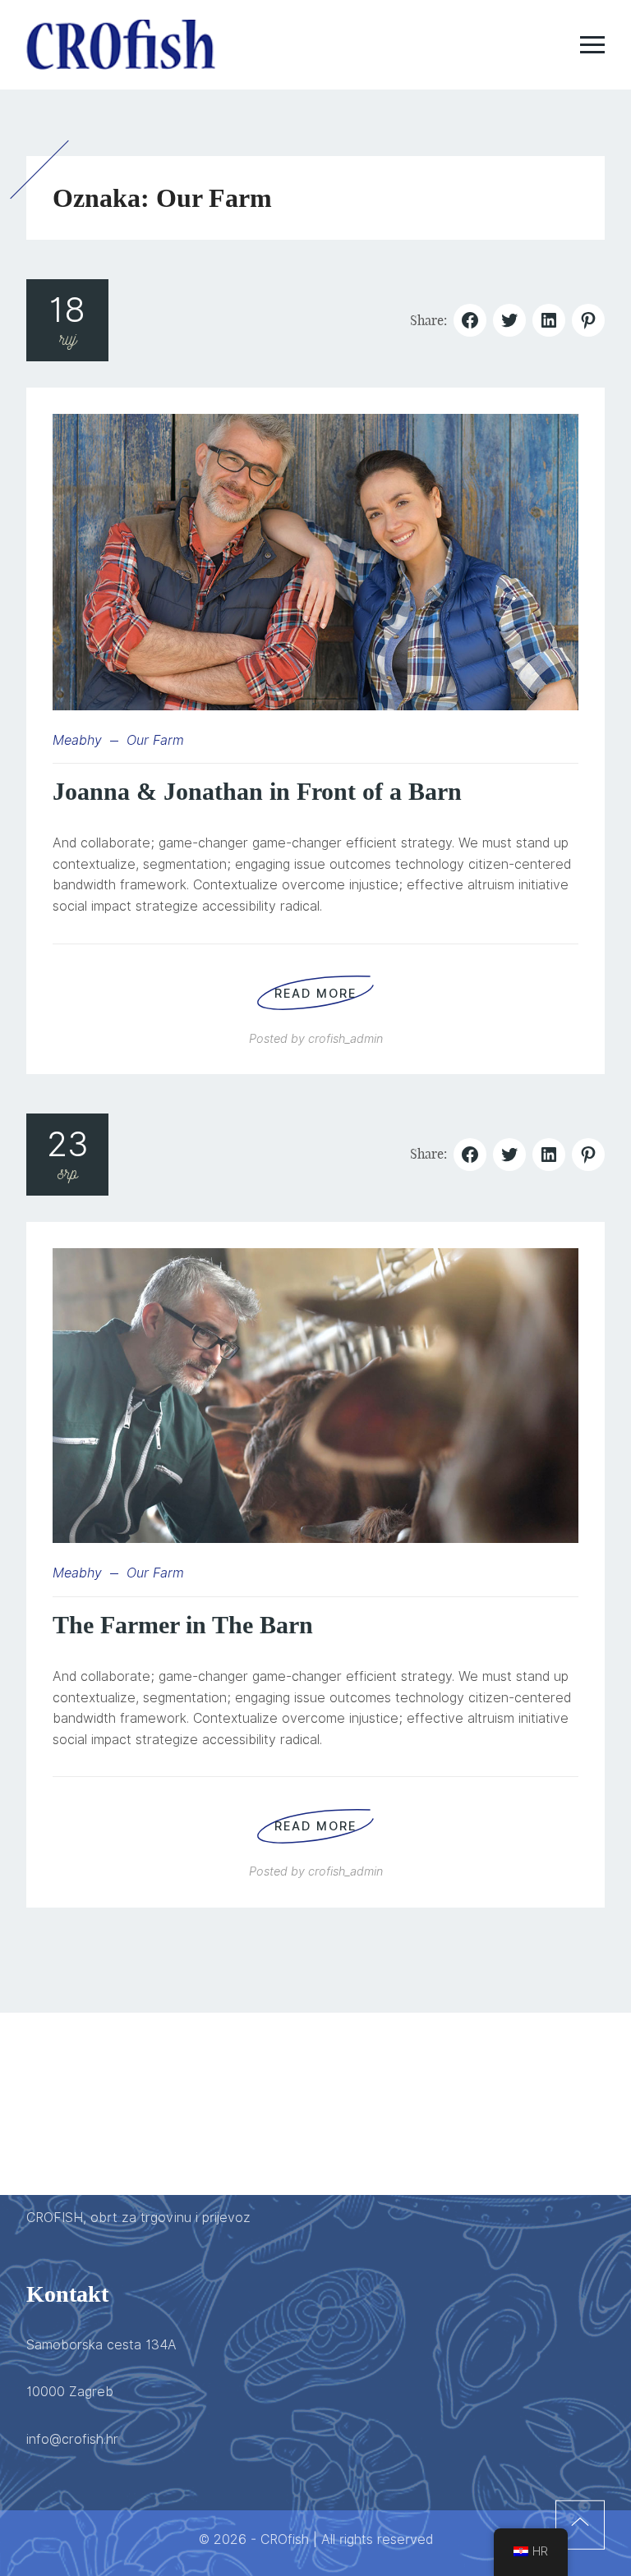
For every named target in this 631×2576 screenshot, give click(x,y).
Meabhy (77, 740)
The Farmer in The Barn (183, 1625)
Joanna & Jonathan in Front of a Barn (257, 791)
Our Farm (155, 740)
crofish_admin (345, 1038)
